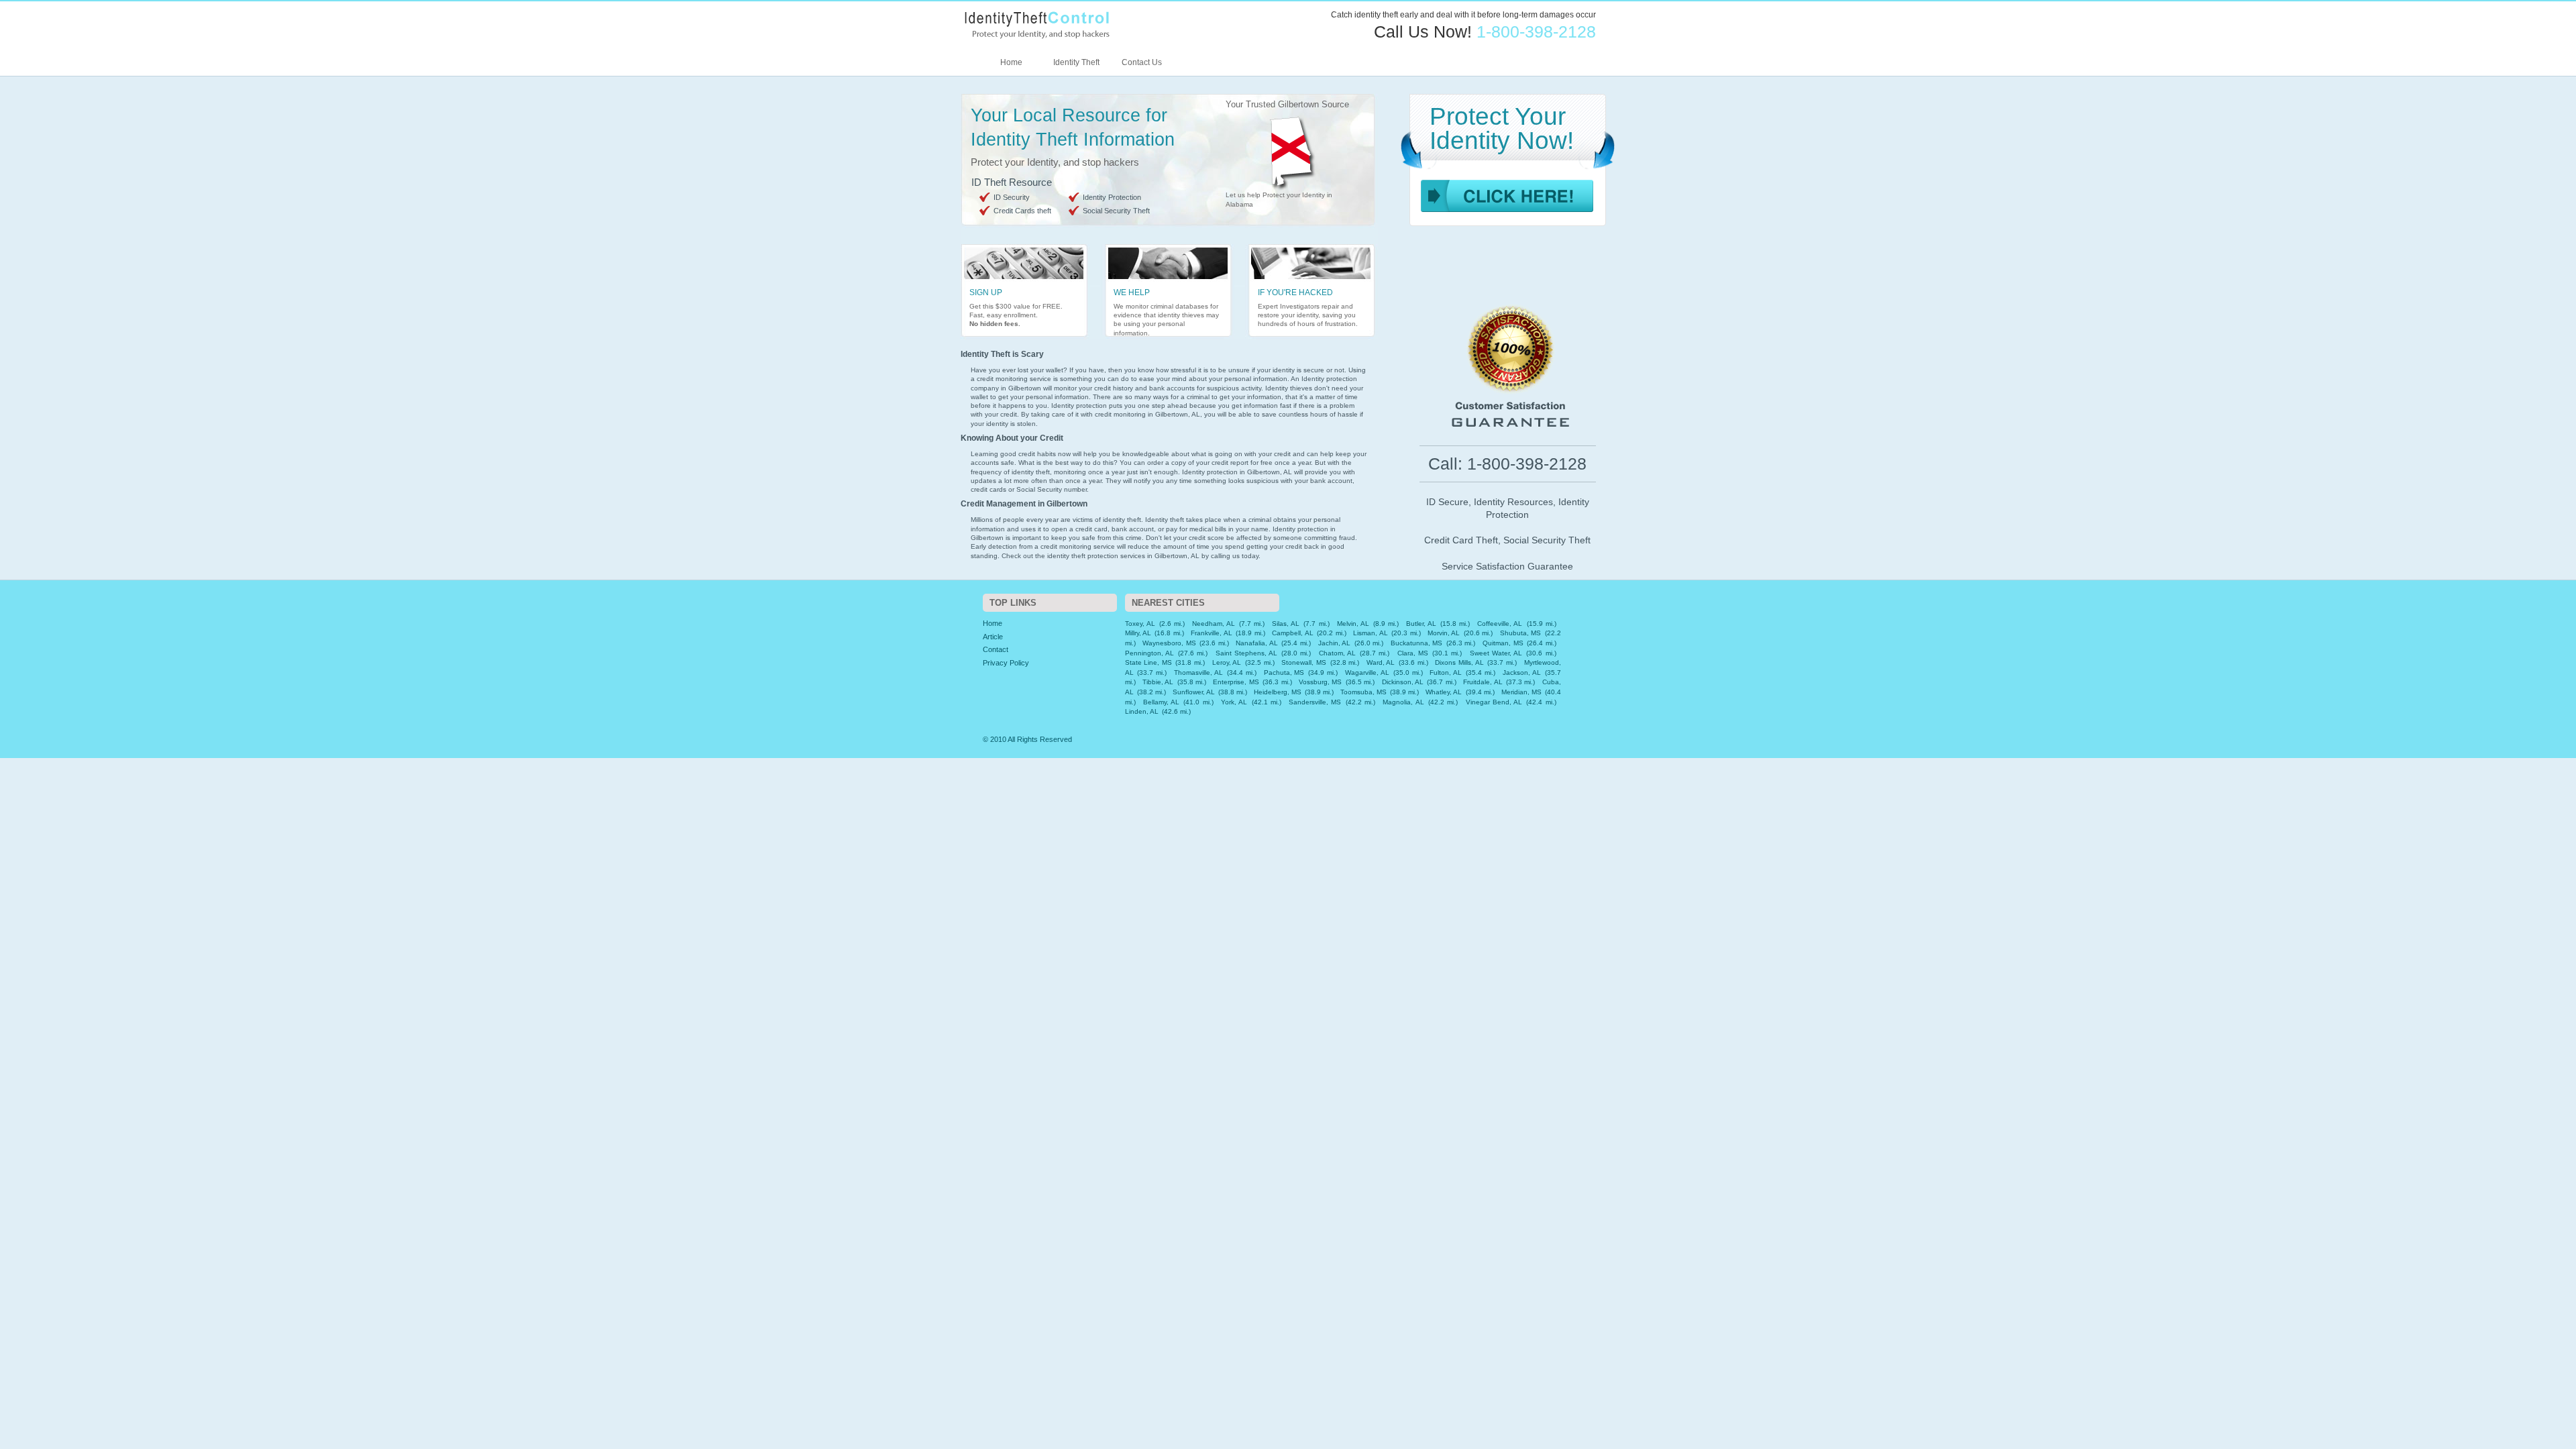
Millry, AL (1138, 633)
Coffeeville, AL (1500, 624)
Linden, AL (1142, 711)
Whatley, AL (1444, 692)
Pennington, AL (1149, 653)
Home (1011, 62)
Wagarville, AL (1367, 673)
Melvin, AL (1353, 624)
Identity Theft (1076, 62)
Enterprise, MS (1236, 682)
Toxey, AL (1140, 624)
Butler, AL (1421, 624)
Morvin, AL (1444, 633)
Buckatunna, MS (1417, 643)
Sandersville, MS (1315, 702)
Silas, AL (1286, 624)
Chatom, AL (1337, 653)
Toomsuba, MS (1363, 692)
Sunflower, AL (1194, 692)
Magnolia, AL (1403, 702)
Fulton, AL (1446, 673)
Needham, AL (1214, 624)
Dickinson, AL (1403, 682)
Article (993, 637)
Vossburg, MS (1320, 682)
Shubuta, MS (1520, 633)
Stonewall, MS (1304, 662)
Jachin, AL (1335, 643)
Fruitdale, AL (1483, 682)
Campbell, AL (1292, 633)
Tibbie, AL (1158, 682)
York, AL (1234, 702)
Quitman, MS (1503, 643)
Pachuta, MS (1284, 673)
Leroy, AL (1227, 662)
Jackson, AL (1522, 673)
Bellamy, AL (1161, 702)
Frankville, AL (1211, 633)
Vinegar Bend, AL (1494, 702)
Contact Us (1142, 62)
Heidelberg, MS (1278, 692)
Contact (996, 649)
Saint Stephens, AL (1246, 653)
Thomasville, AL (1198, 673)
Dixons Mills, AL (1459, 662)
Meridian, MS (1521, 692)
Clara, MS (1413, 653)
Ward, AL (1381, 662)
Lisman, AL (1370, 633)
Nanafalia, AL (1257, 643)
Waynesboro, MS (1169, 643)
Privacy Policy (1006, 663)
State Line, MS (1148, 662)
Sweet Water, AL (1496, 653)
